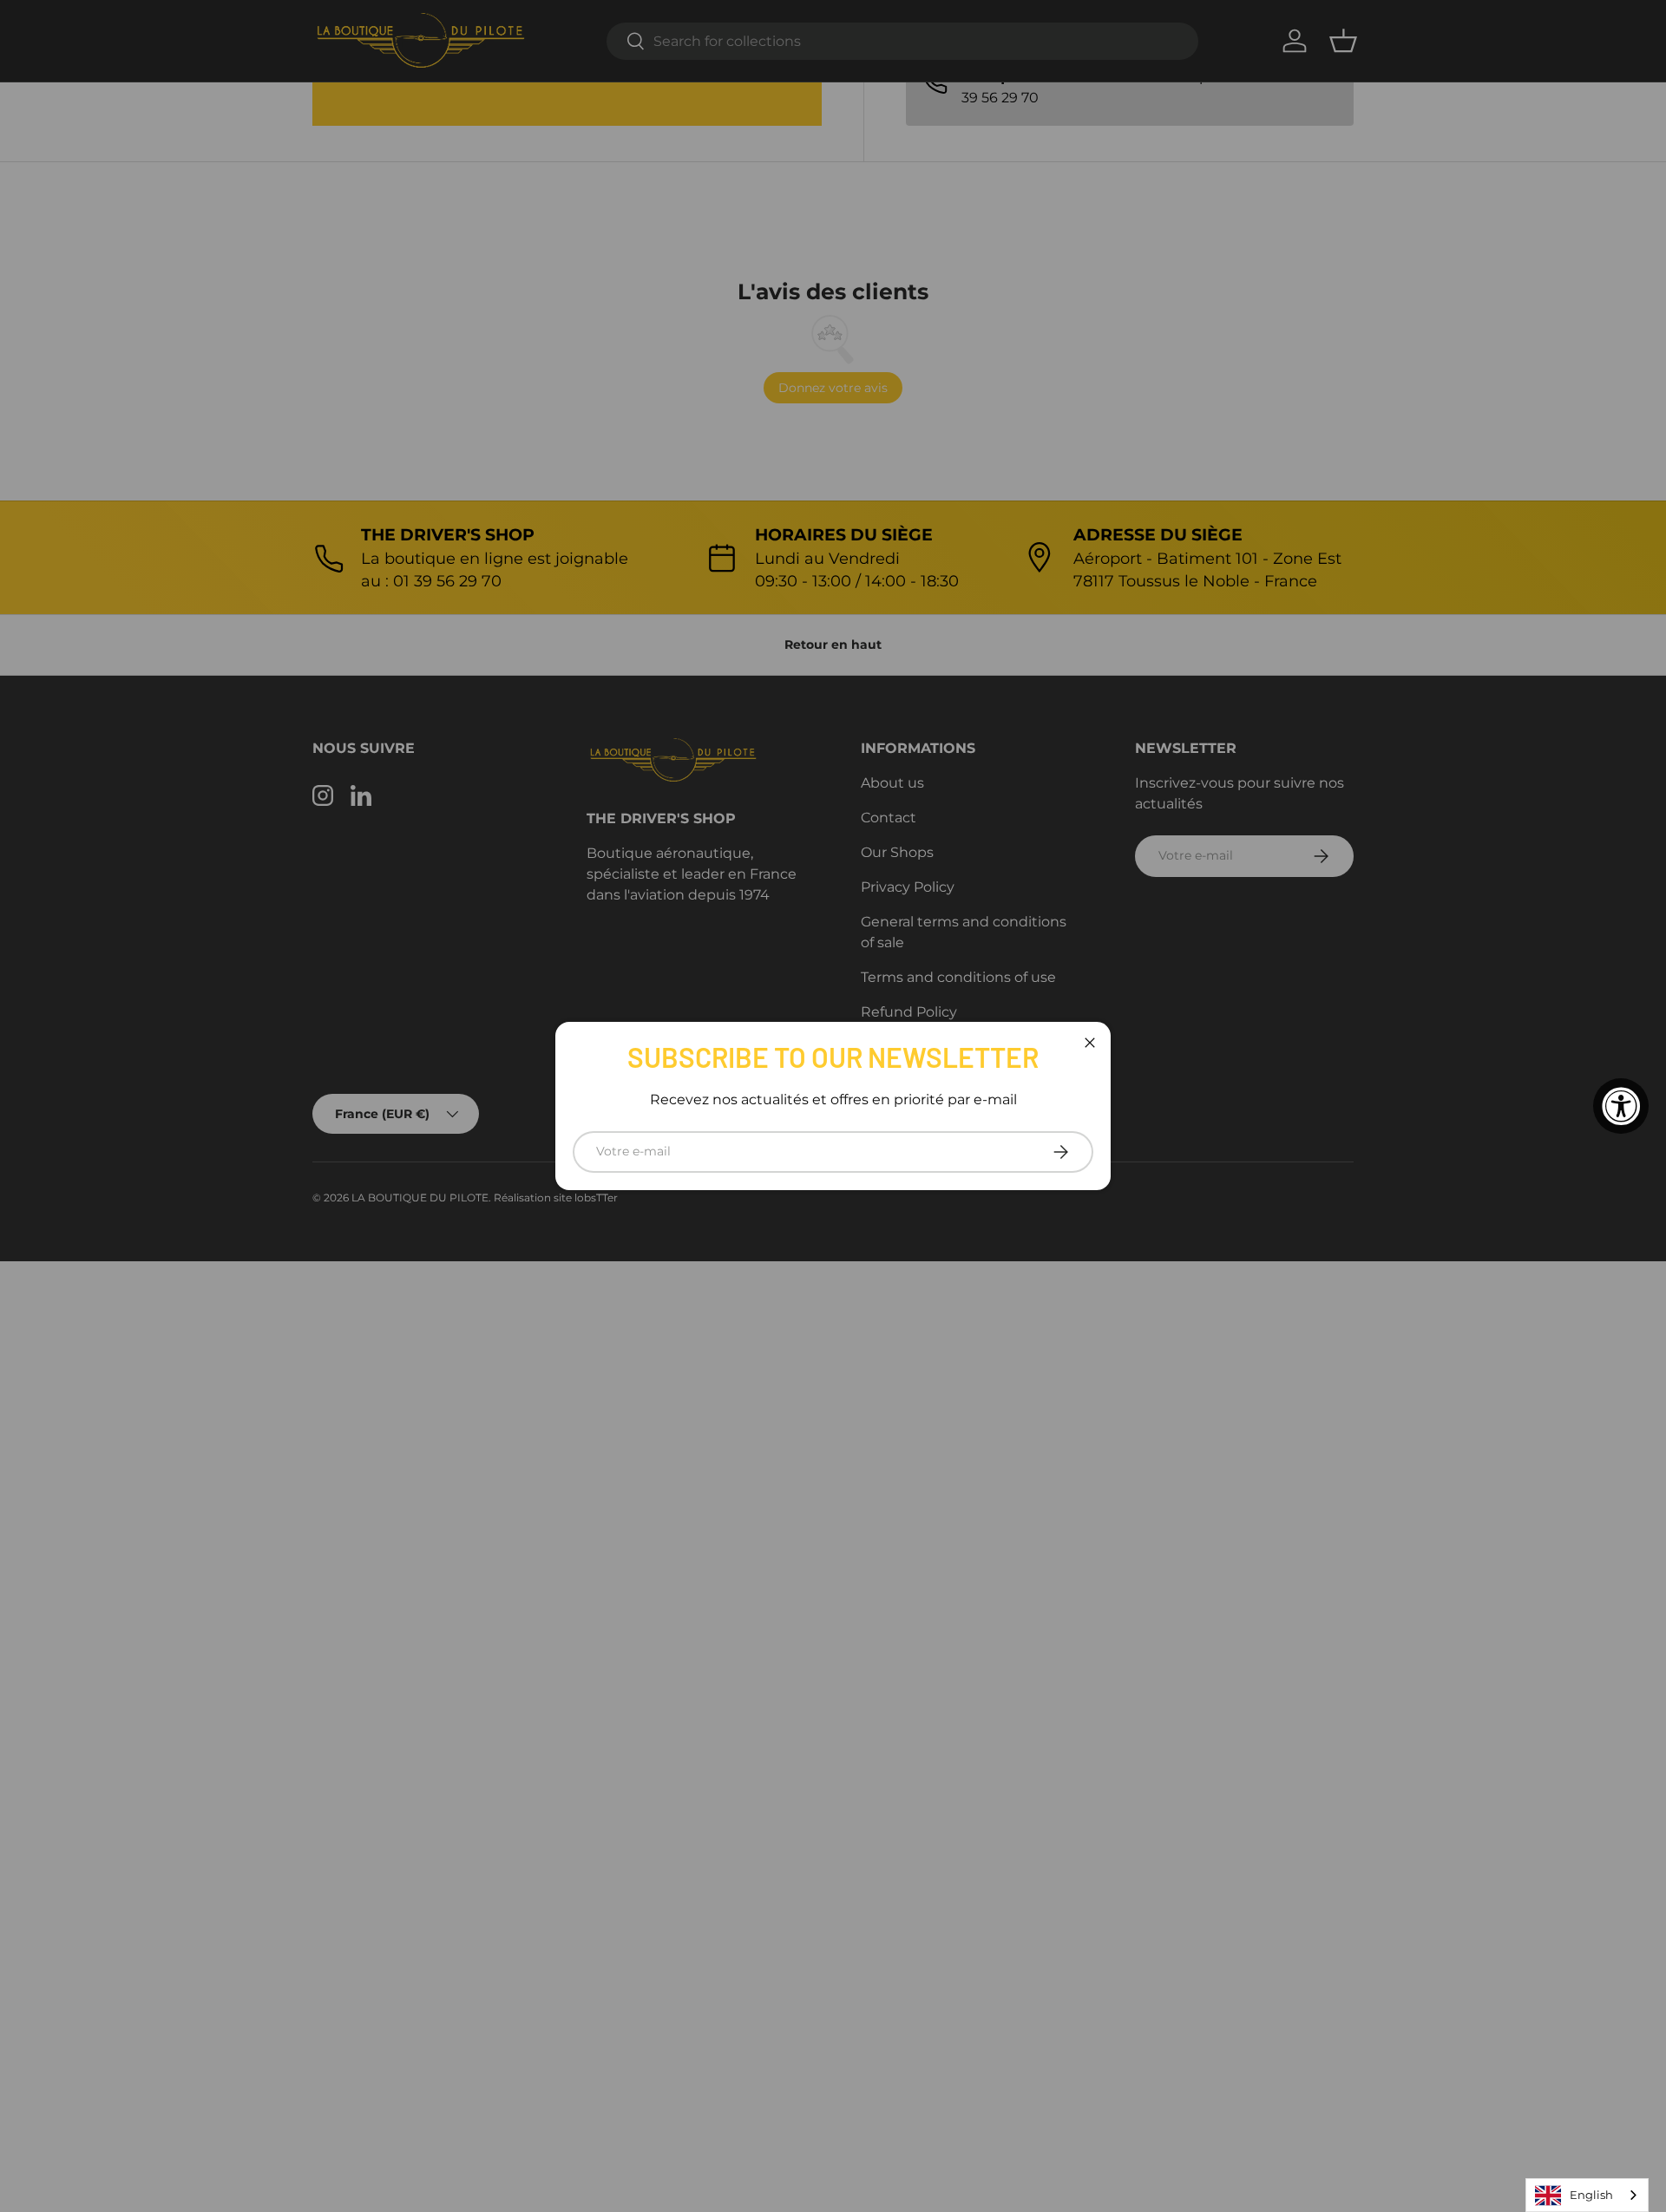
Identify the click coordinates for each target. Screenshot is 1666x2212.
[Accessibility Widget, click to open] (1621, 1106)
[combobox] (1587, 2195)
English (1591, 2195)
